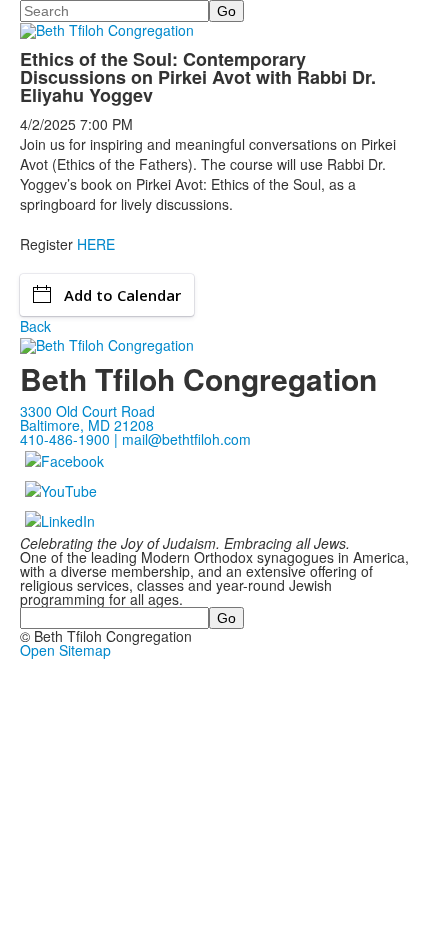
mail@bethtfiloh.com (186, 439)
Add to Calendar (122, 295)
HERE (96, 244)
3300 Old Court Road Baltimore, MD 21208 (87, 418)
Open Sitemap (65, 650)
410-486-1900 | (71, 439)
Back (35, 326)
